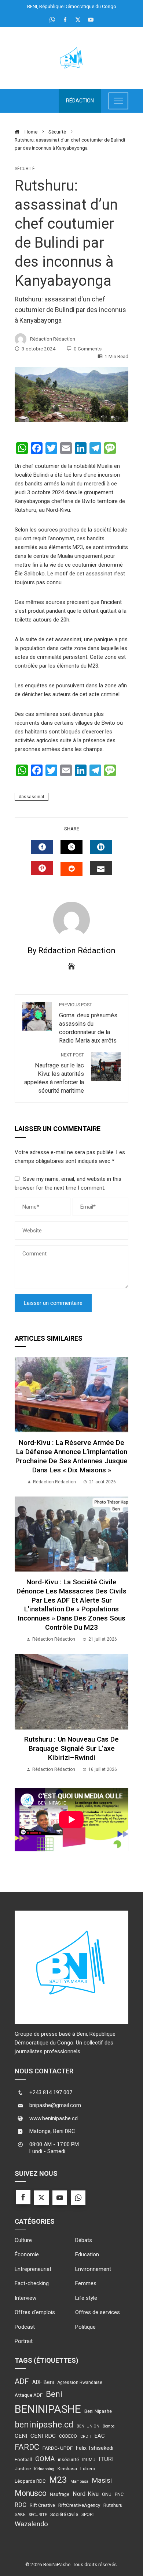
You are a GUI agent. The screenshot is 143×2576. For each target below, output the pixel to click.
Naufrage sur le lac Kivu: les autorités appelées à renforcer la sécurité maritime (54, 1073)
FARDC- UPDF (58, 2448)
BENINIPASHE (48, 2409)
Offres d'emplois (35, 2312)
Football (23, 2460)
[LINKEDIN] (101, 847)
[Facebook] (23, 2197)
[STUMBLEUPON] (71, 869)
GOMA (45, 2459)
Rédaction (80, 101)
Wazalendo (31, 2524)
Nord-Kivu (86, 2494)
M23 (58, 2480)
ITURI (106, 2459)
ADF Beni (43, 2382)
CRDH (86, 2436)
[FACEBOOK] (42, 847)
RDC (21, 2505)
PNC (119, 2494)
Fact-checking (32, 2283)
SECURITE (38, 2515)
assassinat (33, 797)
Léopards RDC (30, 2481)
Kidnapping (44, 2469)
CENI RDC (43, 2436)
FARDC (27, 2447)
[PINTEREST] (42, 868)
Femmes (86, 2283)
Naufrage (60, 2494)
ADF (22, 2381)
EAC (100, 2436)
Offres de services (98, 2312)
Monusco (31, 2493)
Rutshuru (113, 2505)
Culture (23, 2240)
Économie (27, 2254)
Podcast (25, 2327)
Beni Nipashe (98, 2411)
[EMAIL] (101, 868)
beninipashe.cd (44, 2425)
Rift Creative (42, 2505)
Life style (86, 2298)
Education (87, 2254)
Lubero (88, 2468)
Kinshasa (67, 2468)
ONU (107, 2494)
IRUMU (89, 2460)
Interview (25, 2298)
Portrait (24, 2341)
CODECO (68, 2436)
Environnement (93, 2269)
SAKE (20, 2515)
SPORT (88, 2515)
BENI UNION (88, 2426)
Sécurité (25, 169)
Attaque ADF (29, 2395)
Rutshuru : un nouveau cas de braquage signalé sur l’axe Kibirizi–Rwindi (71, 1748)
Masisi (102, 2480)
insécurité (68, 2459)
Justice (23, 2468)
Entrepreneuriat (33, 2269)
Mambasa (79, 2481)
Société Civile (64, 2515)
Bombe (109, 2426)
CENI (21, 2436)
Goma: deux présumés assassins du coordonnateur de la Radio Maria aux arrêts (88, 1023)
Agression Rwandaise (80, 2382)
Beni (54, 2394)
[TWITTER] (71, 847)
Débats (84, 2240)
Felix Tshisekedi (95, 2448)
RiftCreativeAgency (79, 2505)
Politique (85, 2327)
